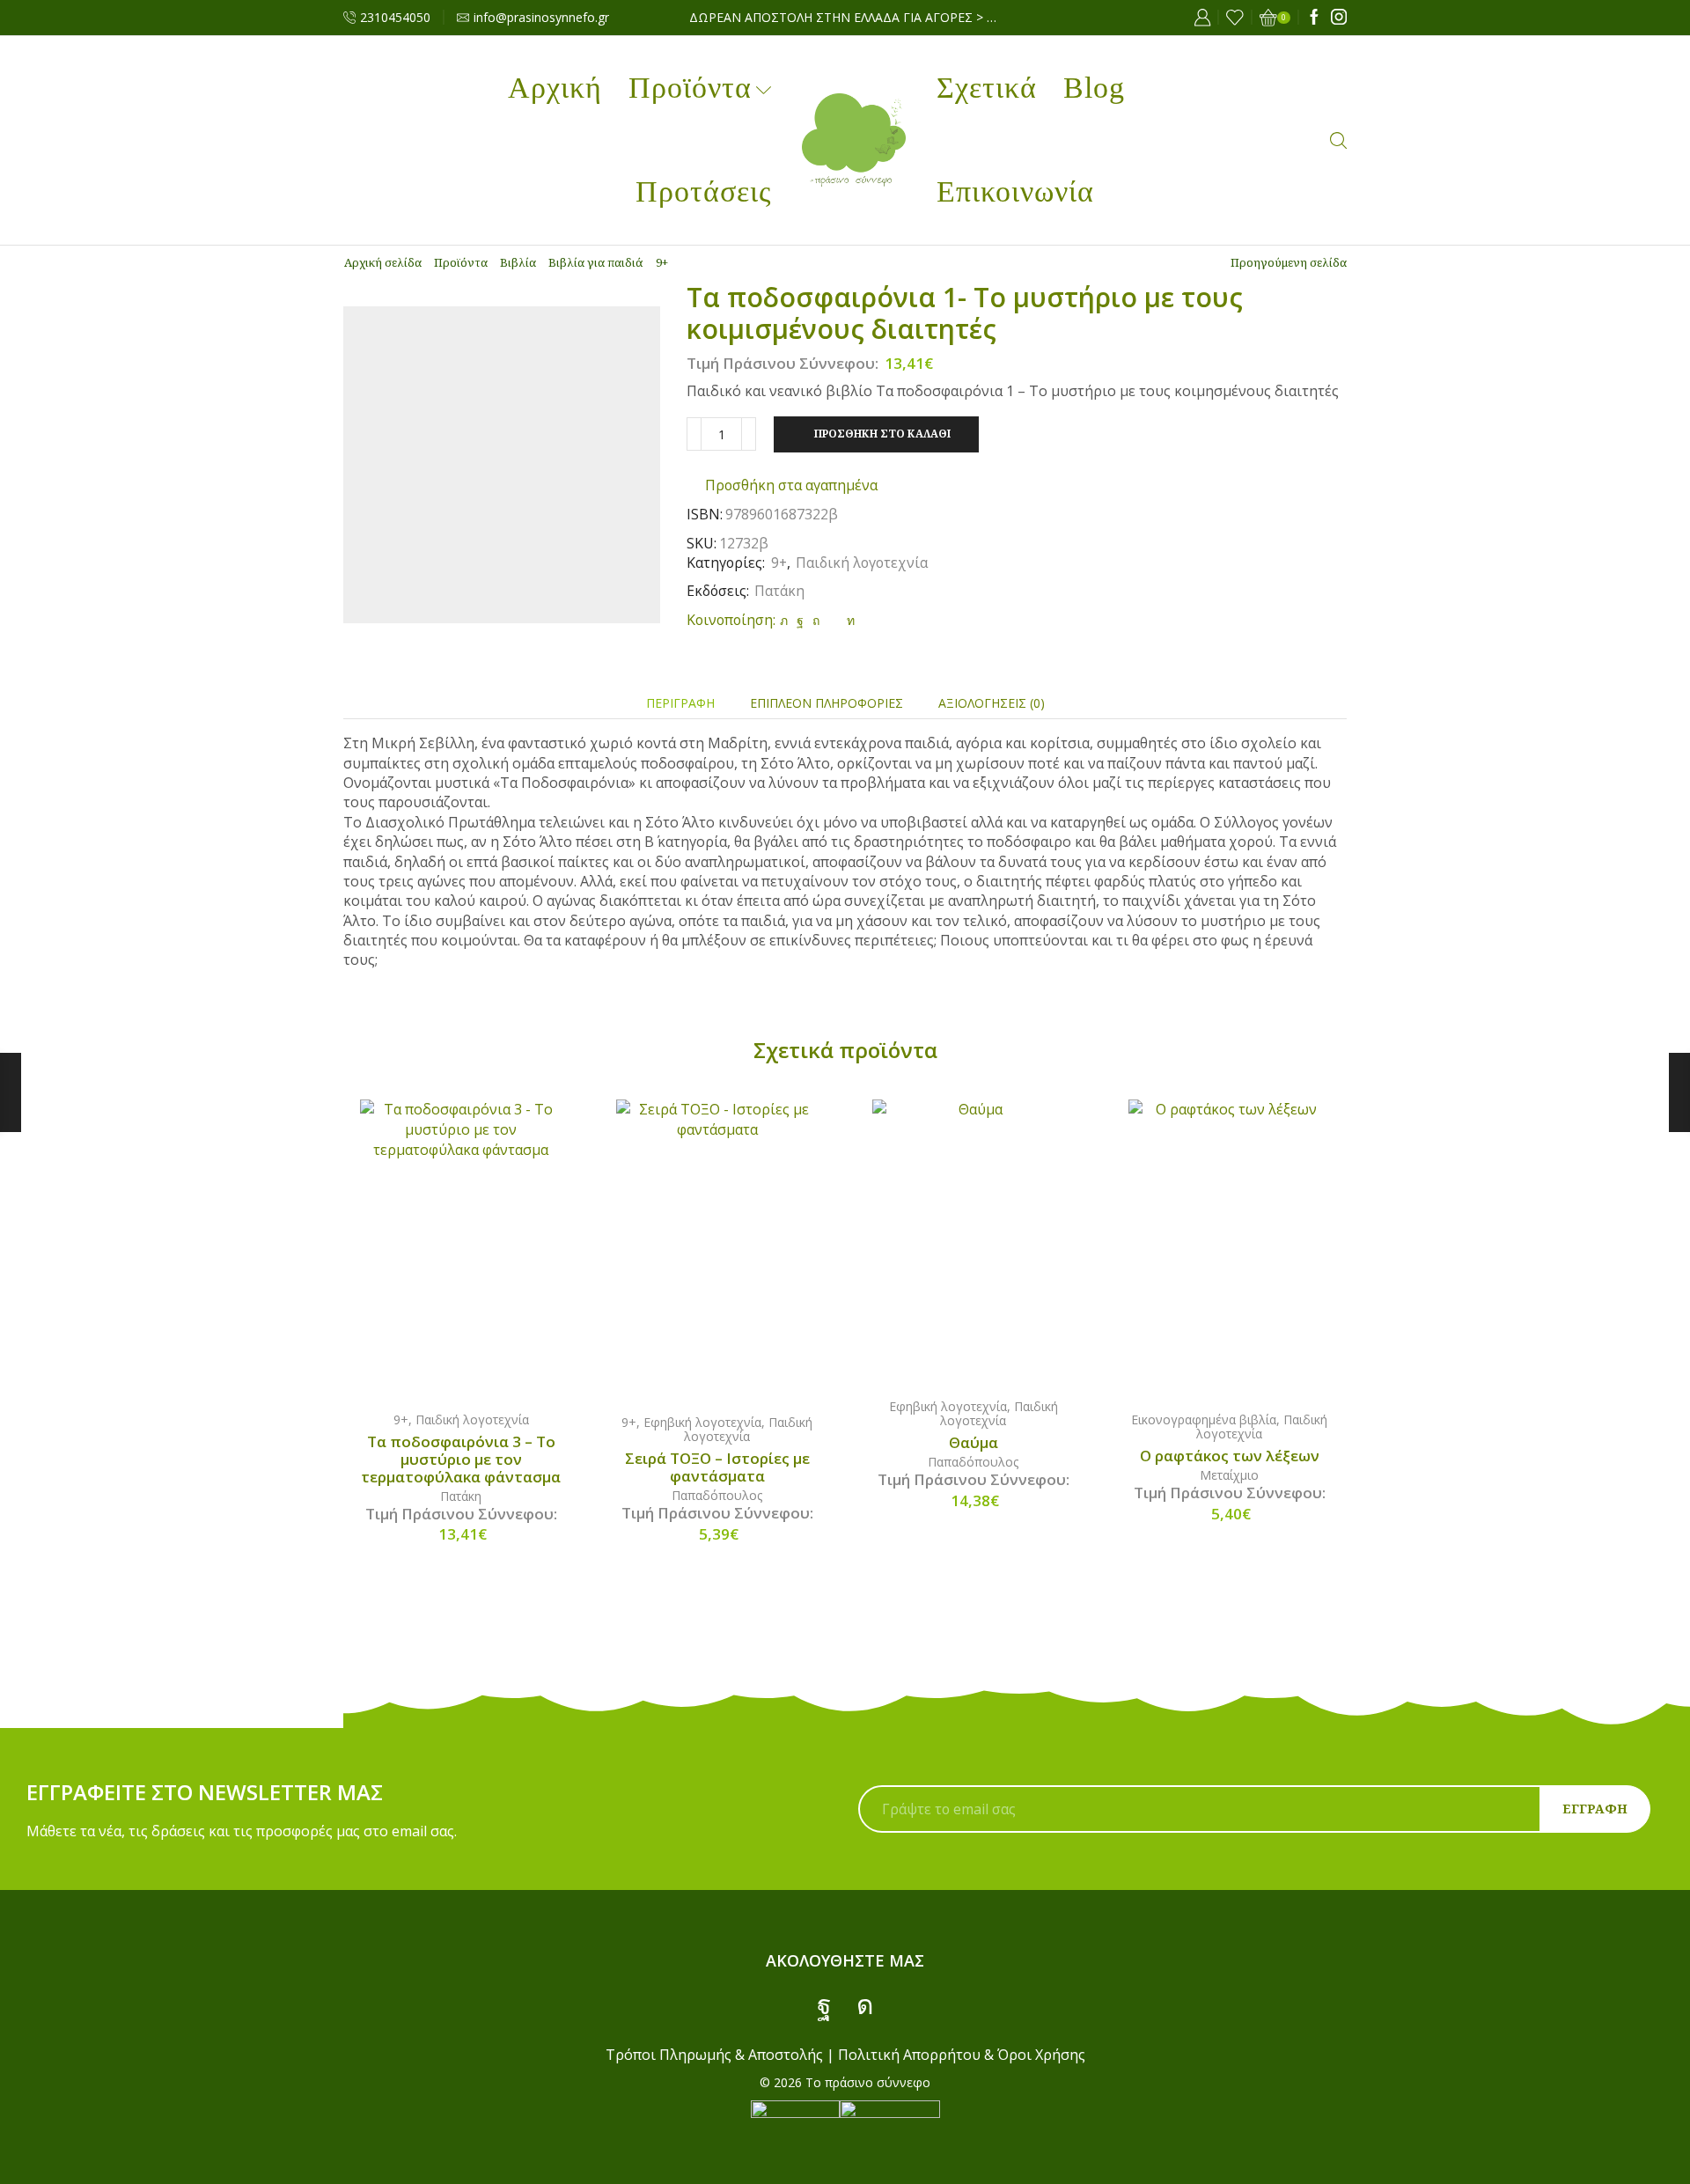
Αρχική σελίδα (383, 262)
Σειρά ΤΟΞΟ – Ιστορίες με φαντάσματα (717, 1467)
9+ (662, 262)
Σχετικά (987, 88)
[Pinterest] (816, 620)
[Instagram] (1339, 18)
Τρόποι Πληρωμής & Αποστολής (714, 2055)
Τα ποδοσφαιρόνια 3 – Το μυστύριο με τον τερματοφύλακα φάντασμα (461, 1460)
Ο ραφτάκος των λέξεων (1230, 1456)
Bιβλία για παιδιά (596, 262)
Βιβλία (518, 262)
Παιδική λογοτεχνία (862, 563)
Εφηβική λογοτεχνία (702, 1422)
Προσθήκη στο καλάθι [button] (479, 1247)
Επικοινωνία (1015, 191)
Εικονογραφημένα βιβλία (1204, 1419)
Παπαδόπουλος (717, 1495)
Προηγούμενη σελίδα (1289, 262)
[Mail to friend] (833, 620)
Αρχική (555, 88)
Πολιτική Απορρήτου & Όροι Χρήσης (962, 2055)
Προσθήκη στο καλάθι (882, 433)
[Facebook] (1314, 18)
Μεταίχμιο (1229, 1475)
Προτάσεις (703, 191)
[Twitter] (784, 620)
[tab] (680, 703)
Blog (1094, 88)
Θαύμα (974, 1443)
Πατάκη (779, 591)
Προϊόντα (690, 88)
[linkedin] (849, 620)
